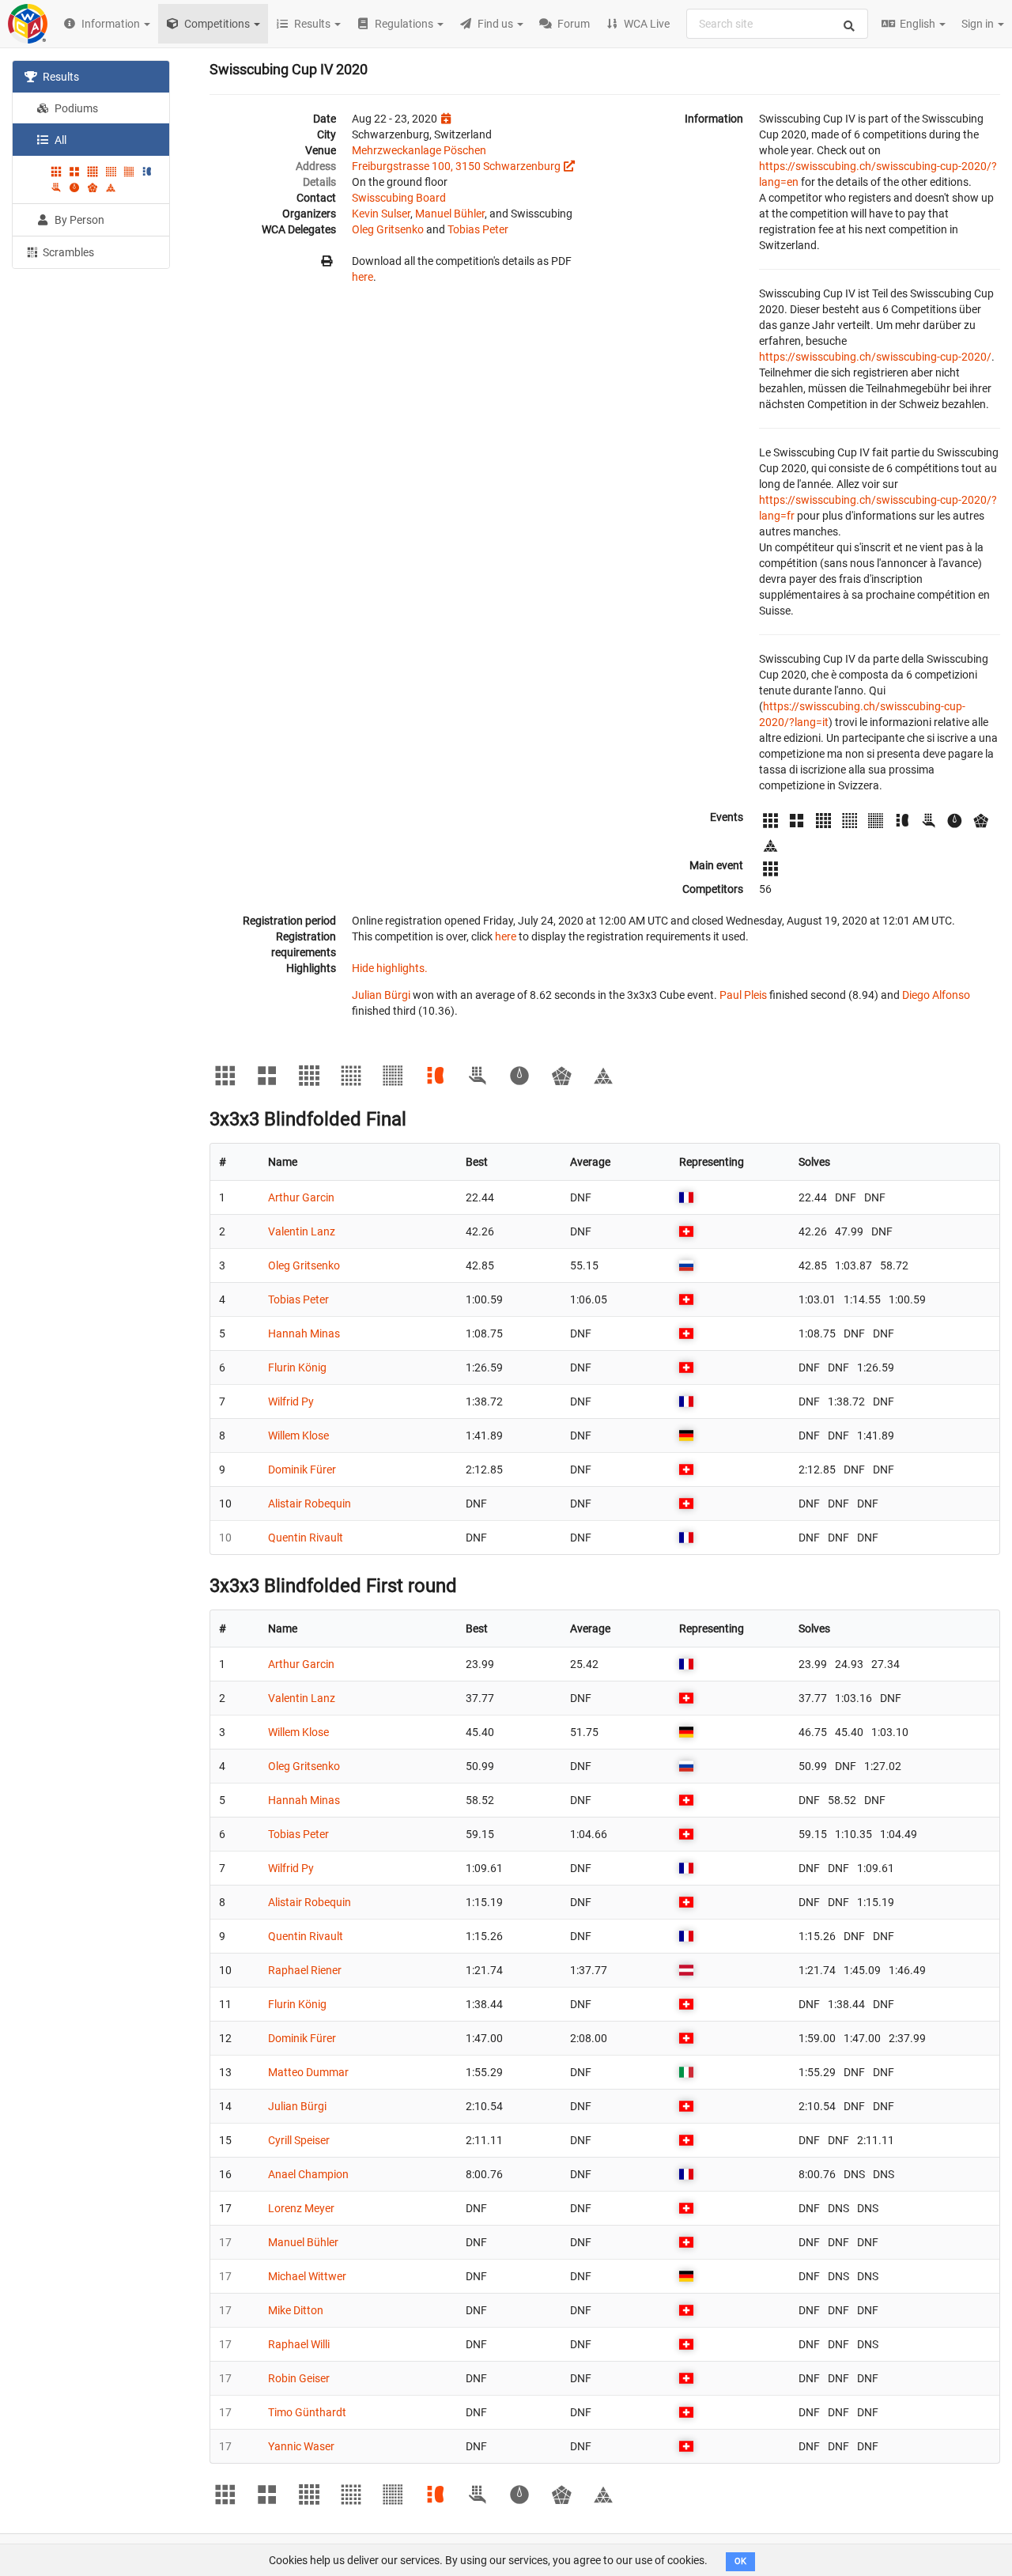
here (363, 277)
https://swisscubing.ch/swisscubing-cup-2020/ (875, 357)
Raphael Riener (305, 1970)
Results (60, 77)
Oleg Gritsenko (388, 229)
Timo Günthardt (307, 2412)
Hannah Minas (304, 1333)
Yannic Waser (301, 2446)
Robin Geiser (299, 2378)
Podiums (75, 108)
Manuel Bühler (450, 214)
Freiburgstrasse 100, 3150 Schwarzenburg (456, 166)
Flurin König (297, 1367)
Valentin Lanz (302, 1231)
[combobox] (777, 24)
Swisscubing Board (399, 198)
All (59, 140)
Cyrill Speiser (299, 2140)
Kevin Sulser (381, 214)
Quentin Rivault (306, 1538)
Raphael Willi (299, 2344)
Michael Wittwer (307, 2276)
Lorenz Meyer (301, 2208)
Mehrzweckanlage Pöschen (419, 150)
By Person (78, 220)
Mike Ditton (296, 2310)
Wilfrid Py (291, 1401)
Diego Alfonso (936, 995)
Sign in (979, 24)
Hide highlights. (390, 968)
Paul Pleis (743, 995)
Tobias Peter (478, 229)
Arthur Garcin (301, 1197)
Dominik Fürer (302, 1470)
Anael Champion (308, 2174)
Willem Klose (298, 1436)
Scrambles (67, 252)
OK (740, 2561)
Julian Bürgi (381, 995)
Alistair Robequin (310, 1504)
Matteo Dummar (308, 2072)
